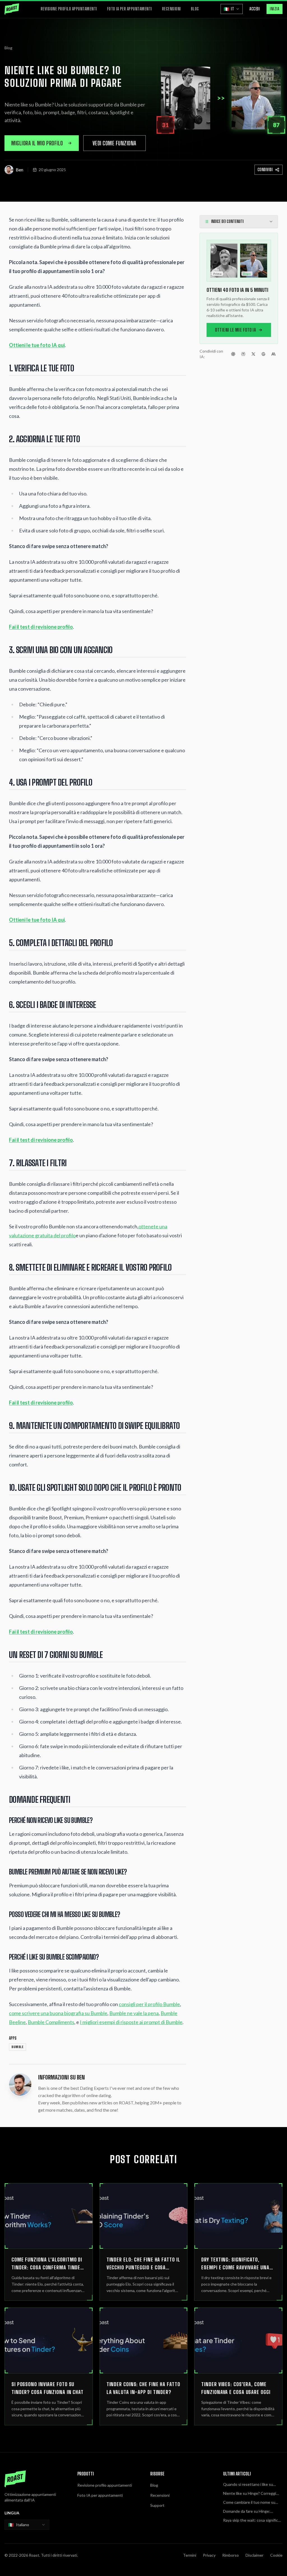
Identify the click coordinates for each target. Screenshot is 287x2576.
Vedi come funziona (114, 143)
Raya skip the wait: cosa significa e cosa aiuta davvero (252, 2520)
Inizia (275, 9)
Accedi (255, 9)
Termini (190, 2555)
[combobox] (27, 2525)
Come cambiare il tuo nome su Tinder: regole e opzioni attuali (250, 2502)
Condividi (265, 170)
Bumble (18, 2047)
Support (157, 2505)
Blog (195, 9)
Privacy (209, 2555)
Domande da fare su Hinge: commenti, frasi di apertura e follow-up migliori (248, 2511)
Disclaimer (254, 2555)
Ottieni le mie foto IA (235, 330)
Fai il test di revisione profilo (41, 627)
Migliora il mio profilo (37, 143)
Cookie (276, 2555)
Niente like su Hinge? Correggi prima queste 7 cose (250, 2494)
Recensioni (171, 9)
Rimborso (231, 2555)
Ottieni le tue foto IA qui (37, 345)
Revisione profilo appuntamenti (69, 9)
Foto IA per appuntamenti (129, 9)
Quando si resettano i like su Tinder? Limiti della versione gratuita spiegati (248, 2485)
